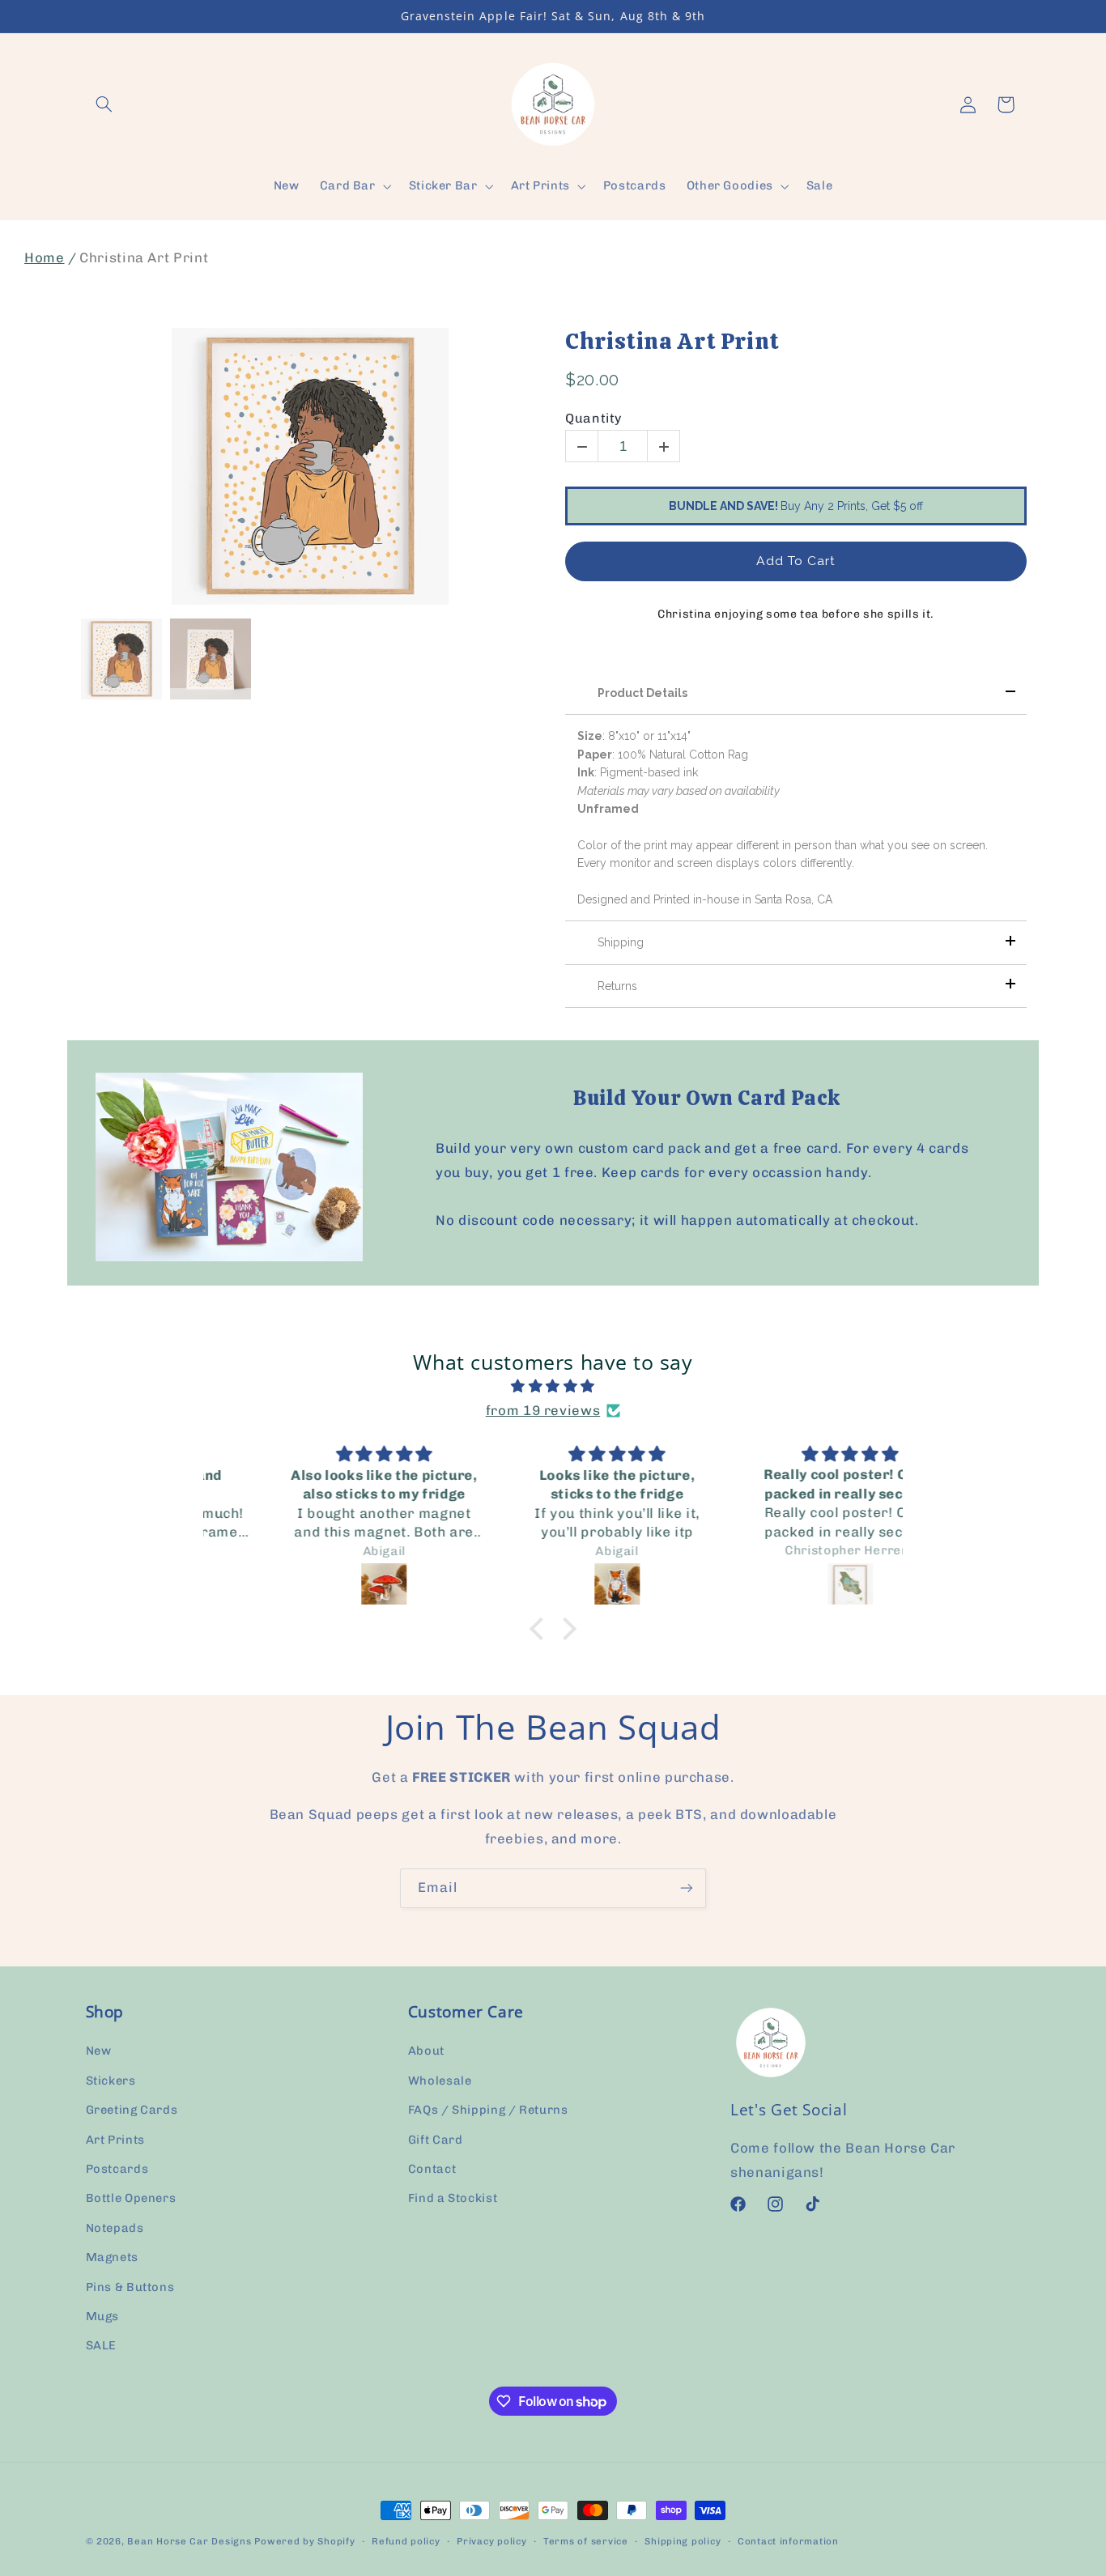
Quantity (593, 418)
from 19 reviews (543, 1410)
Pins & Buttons (130, 2287)
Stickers (111, 2081)
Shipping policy (683, 2541)
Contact (432, 2169)
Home (45, 257)
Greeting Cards (132, 2111)
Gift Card (436, 2140)
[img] (553, 1388)
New (99, 2051)
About (426, 2051)
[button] (104, 104)
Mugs (103, 2316)
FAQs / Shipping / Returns (488, 2111)
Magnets (112, 2258)
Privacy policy (491, 2541)
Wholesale (440, 2081)
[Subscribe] (687, 1888)
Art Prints (115, 2140)
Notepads (115, 2228)
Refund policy (406, 2541)
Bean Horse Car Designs (189, 2541)
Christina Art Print (672, 342)
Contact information (788, 2541)
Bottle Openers (131, 2199)
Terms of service (586, 2541)
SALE (102, 2346)
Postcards (117, 2169)
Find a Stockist (453, 2199)
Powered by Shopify (304, 2541)
